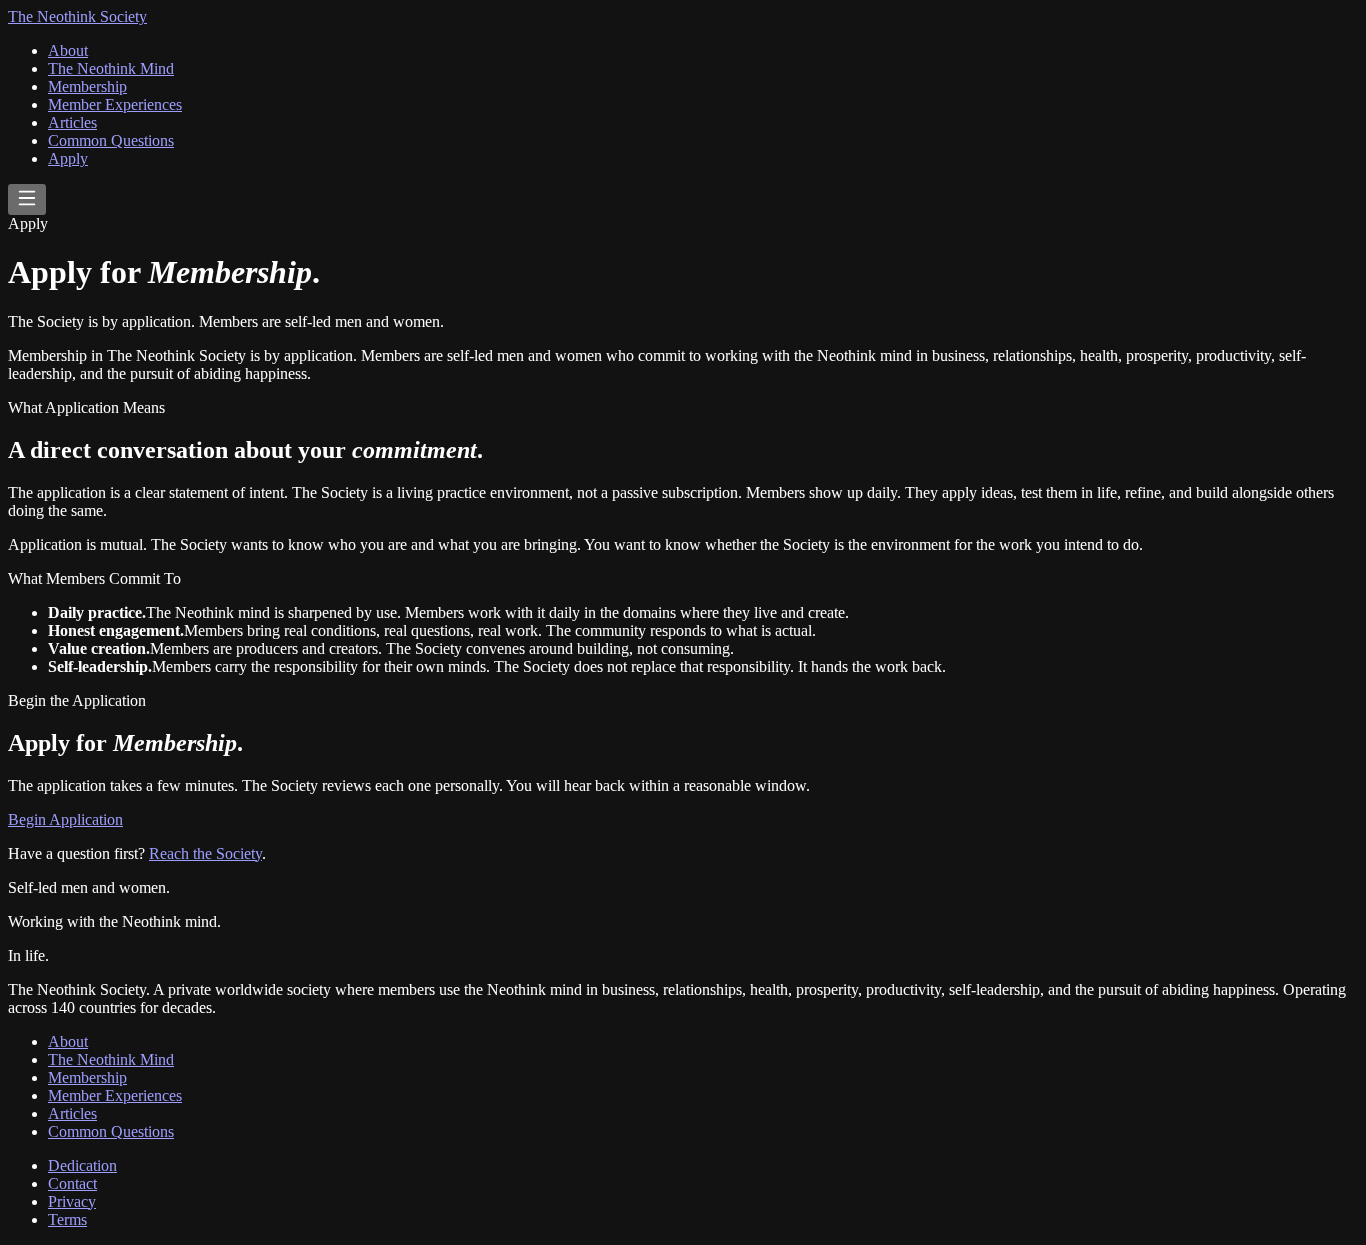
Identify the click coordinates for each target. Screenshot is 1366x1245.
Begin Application (65, 819)
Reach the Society (205, 853)
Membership (87, 86)
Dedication (82, 1165)
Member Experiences (115, 104)
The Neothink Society (77, 16)
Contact (72, 1183)
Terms (67, 1219)
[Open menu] (27, 199)
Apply (68, 158)
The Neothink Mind (111, 68)
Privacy (72, 1201)
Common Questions (111, 140)
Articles (72, 122)
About (68, 50)
